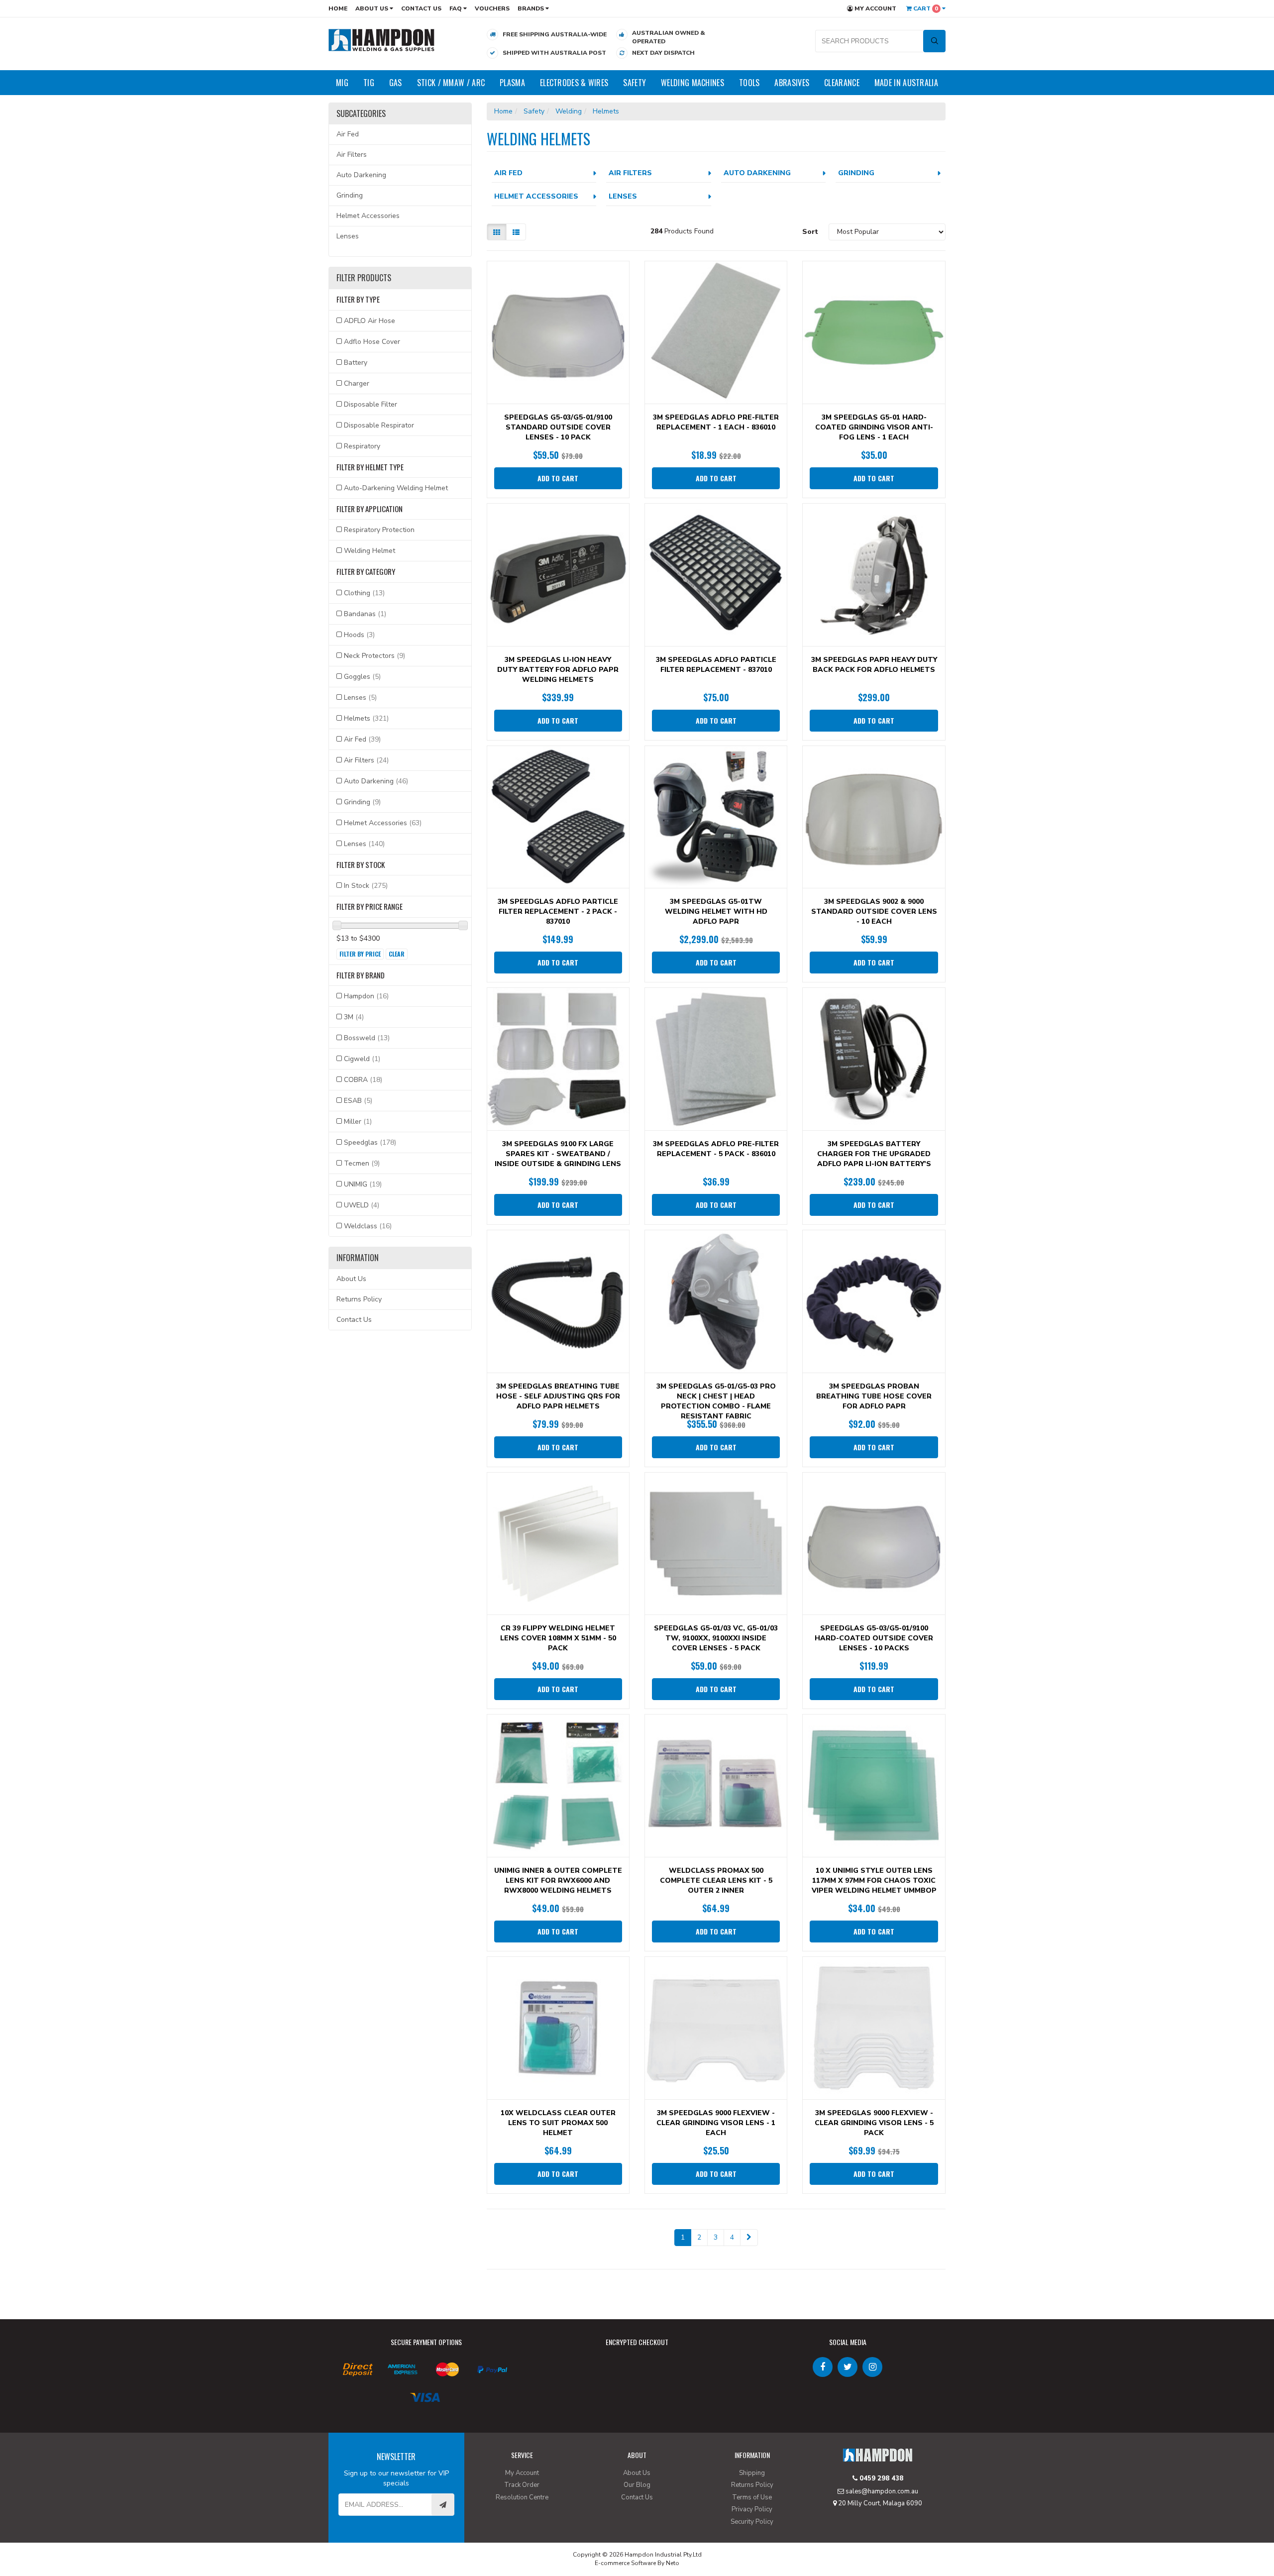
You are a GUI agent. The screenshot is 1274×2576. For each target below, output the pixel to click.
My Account (875, 8)
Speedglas (370, 1142)
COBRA (363, 1080)
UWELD (362, 1205)
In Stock (366, 886)
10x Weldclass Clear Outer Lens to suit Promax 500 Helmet (558, 2123)
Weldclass (368, 1226)
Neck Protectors (374, 656)
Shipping (752, 2473)
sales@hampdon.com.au (881, 2491)
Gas (396, 83)
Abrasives (792, 83)
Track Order (522, 2485)
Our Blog (637, 2485)
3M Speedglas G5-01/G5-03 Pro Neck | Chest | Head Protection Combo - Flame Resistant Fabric (716, 1401)
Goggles (362, 677)
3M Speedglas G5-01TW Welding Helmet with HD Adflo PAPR (716, 912)
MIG (342, 83)
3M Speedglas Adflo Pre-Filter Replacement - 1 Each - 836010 (716, 422)
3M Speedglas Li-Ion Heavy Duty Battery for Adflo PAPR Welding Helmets (558, 670)
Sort (810, 232)
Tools (749, 83)
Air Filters (352, 155)
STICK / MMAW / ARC (451, 83)
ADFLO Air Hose (370, 321)
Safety (635, 83)
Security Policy (752, 2522)
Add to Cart (558, 478)
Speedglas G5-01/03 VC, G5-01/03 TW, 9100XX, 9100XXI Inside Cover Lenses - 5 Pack (716, 1638)
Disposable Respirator (379, 425)
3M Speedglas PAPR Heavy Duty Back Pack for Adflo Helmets (874, 665)
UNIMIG (363, 1184)
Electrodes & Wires (574, 83)
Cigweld (362, 1059)
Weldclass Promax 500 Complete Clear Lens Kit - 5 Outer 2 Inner (716, 1880)
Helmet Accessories (368, 216)
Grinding (350, 195)
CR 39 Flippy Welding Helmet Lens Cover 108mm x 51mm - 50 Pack (558, 1638)
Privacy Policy (752, 2509)
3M (354, 1017)
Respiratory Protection (379, 530)
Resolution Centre (522, 2497)
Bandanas (365, 614)
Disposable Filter (371, 404)
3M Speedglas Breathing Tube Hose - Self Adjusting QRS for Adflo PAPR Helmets (558, 1396)
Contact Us (421, 8)
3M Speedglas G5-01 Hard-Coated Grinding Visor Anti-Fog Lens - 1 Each (874, 427)
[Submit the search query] (934, 41)
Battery (356, 363)
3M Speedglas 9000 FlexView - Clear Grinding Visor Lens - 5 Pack (874, 2123)
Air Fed (348, 134)
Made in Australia (906, 83)
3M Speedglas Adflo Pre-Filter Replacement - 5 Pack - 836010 (716, 1149)
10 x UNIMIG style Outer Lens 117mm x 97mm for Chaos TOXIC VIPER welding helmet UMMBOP (874, 1880)
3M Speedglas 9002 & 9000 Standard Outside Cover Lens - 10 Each (874, 912)
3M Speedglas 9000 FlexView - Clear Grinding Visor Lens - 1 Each (716, 2123)
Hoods (359, 635)
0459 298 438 (880, 2478)
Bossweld (367, 1038)
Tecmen (362, 1163)
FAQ (456, 8)
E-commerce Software (625, 2563)
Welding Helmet (370, 551)
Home (338, 8)
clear (397, 954)
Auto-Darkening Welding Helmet (396, 488)
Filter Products (364, 278)
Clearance (842, 83)
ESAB (358, 1101)
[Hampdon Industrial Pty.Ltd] (382, 40)
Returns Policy (359, 1299)
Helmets (366, 718)
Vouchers (492, 8)
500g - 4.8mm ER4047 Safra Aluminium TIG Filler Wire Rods (85, 2535)
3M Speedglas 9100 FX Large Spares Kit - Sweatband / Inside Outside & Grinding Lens (558, 1154)
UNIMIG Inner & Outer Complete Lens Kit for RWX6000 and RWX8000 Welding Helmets (558, 1880)
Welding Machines (692, 83)
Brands (531, 8)
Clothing (364, 593)
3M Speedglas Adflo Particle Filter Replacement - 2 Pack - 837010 (558, 912)
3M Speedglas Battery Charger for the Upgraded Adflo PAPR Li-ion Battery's (874, 1154)
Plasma (512, 83)
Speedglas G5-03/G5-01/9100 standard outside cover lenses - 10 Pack (558, 427)
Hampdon (366, 996)
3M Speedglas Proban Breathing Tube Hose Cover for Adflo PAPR (874, 1396)
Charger (357, 383)
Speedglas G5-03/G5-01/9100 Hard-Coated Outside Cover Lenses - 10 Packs (874, 1638)
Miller (358, 1122)
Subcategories (361, 114)
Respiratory (362, 446)
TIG (369, 83)
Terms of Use (752, 2497)
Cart (925, 8)
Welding (569, 111)
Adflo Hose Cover (372, 342)
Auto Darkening (361, 175)
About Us (372, 8)
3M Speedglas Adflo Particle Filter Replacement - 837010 (716, 665)
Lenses (348, 236)
